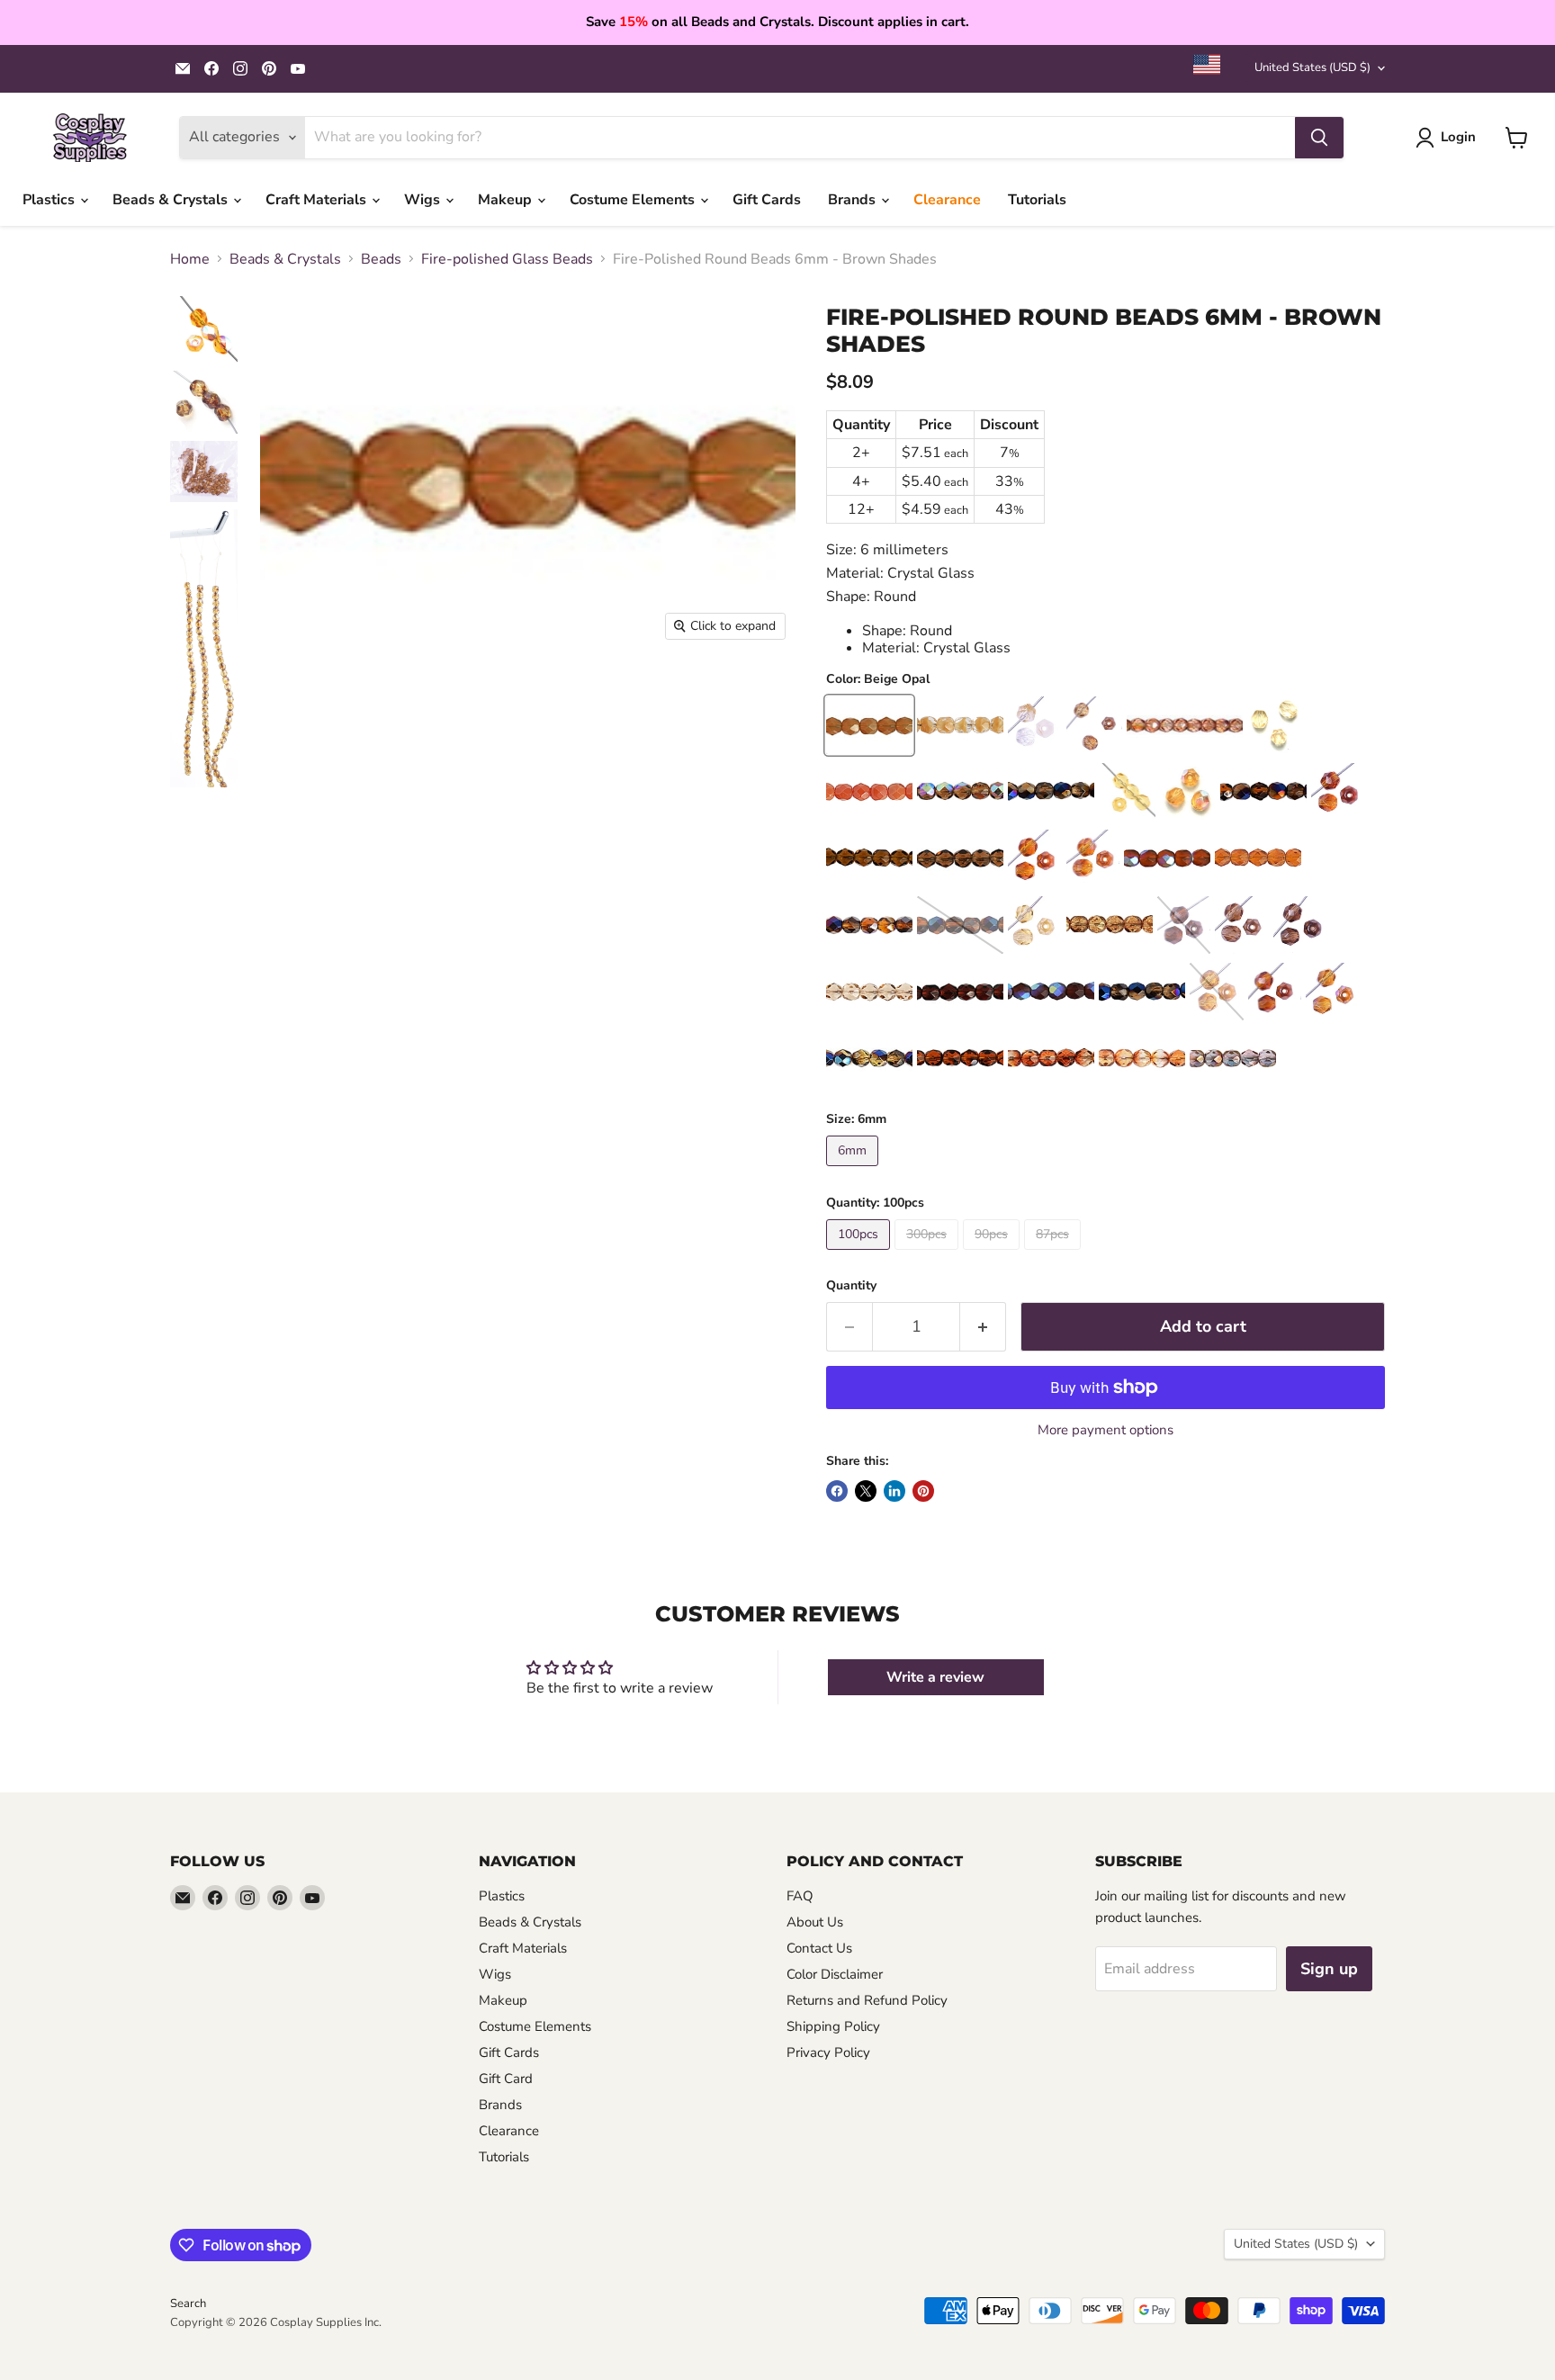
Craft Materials (318, 200)
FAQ (800, 1896)
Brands (854, 200)
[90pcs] (993, 1254)
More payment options (1106, 1430)
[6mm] (854, 1171)
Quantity (851, 1286)
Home (190, 259)
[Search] (1319, 138)
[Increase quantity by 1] (983, 1327)
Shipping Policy (833, 2026)
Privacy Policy (828, 2052)
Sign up (1329, 1969)
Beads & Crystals (172, 200)
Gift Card (506, 2079)
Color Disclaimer (835, 1974)
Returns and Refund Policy (867, 2000)
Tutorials (1037, 200)
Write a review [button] (935, 1677)
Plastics (50, 200)
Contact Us (819, 1948)
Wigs (424, 200)
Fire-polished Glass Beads (507, 259)
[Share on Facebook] (837, 1491)
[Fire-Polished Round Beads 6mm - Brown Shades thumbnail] (204, 330)
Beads (381, 259)
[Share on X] (866, 1491)
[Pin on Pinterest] (923, 1491)
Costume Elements (634, 200)
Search (188, 2304)
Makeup (507, 200)
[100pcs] (860, 1254)
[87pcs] (1055, 1254)
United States (1312, 67)
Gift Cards (767, 200)
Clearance (947, 200)
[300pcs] (929, 1254)
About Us (815, 1922)
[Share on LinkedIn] (894, 1491)
